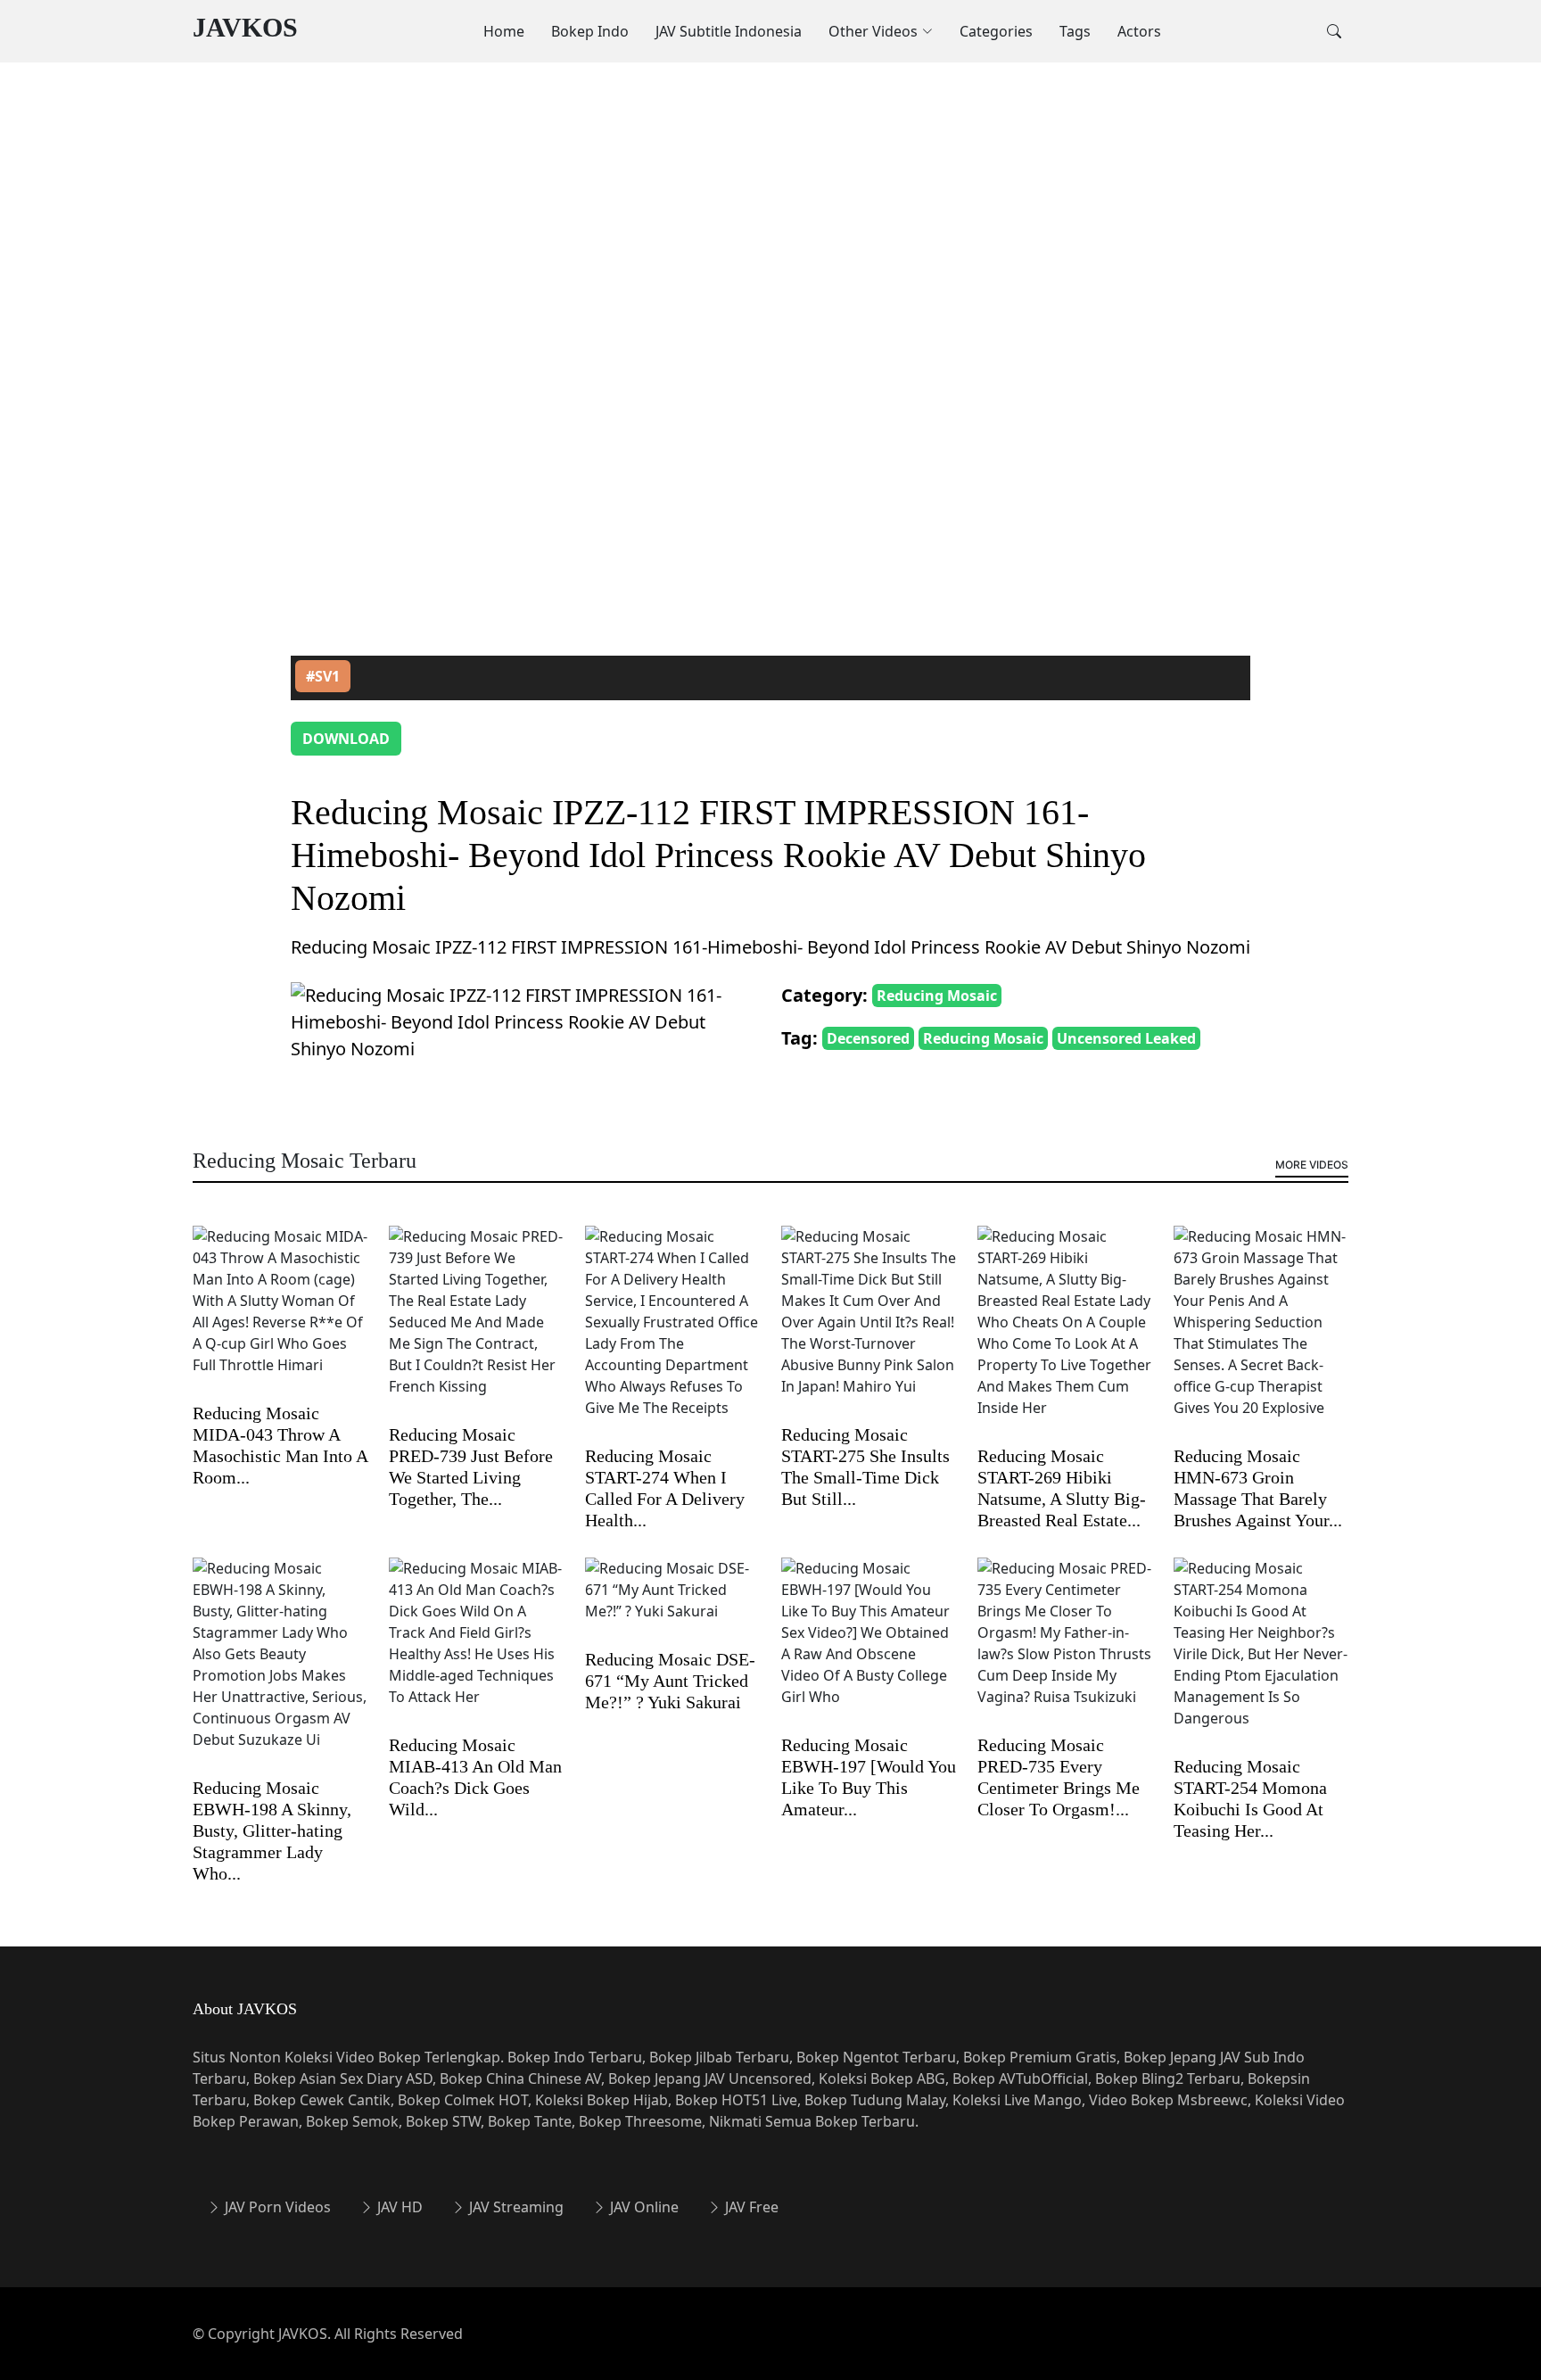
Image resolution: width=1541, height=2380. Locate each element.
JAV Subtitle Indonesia (729, 31)
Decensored (868, 1038)
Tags (1075, 31)
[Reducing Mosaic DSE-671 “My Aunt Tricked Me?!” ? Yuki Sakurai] (672, 1601)
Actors (1139, 31)
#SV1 (323, 676)
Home (504, 31)
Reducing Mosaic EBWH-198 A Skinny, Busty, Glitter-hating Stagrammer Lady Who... (272, 1830)
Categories (996, 31)
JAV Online (643, 2207)
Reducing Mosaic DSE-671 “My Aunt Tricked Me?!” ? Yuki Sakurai (670, 1681)
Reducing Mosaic (937, 996)
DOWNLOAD (346, 739)
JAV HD (398, 2207)
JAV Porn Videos (276, 2207)
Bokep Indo (590, 31)
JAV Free (750, 2207)
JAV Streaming (515, 2207)
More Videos (1312, 1165)
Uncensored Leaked (1126, 1038)
